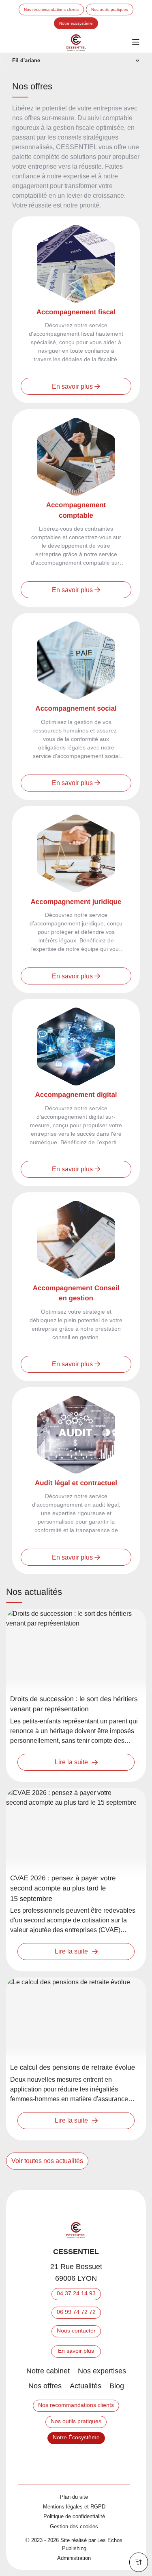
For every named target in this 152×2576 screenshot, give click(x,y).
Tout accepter (40, 2548)
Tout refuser (113, 2548)
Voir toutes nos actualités (47, 2161)
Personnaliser (76, 2564)
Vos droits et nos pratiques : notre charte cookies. (67, 2515)
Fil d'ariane (26, 60)
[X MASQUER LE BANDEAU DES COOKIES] (146, 2406)
